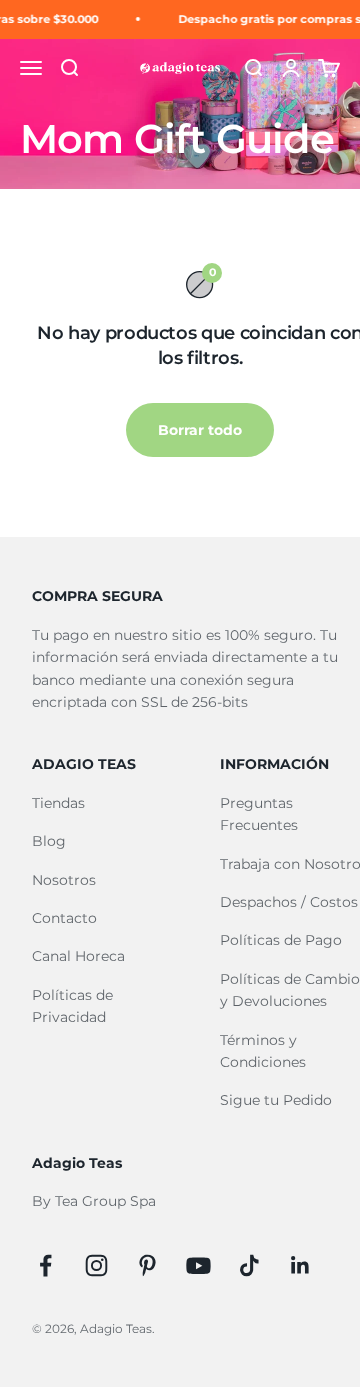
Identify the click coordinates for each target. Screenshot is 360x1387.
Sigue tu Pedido (276, 1100)
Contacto (64, 918)
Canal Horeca (78, 956)
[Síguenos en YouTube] (198, 1265)
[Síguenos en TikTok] (249, 1265)
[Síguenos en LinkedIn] (300, 1265)
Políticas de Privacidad (72, 1006)
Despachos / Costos (289, 902)
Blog (49, 841)
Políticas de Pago (281, 940)
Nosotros (64, 880)
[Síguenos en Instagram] (96, 1265)
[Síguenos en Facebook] (45, 1265)
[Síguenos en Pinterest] (147, 1265)
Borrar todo (200, 430)
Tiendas (58, 803)
